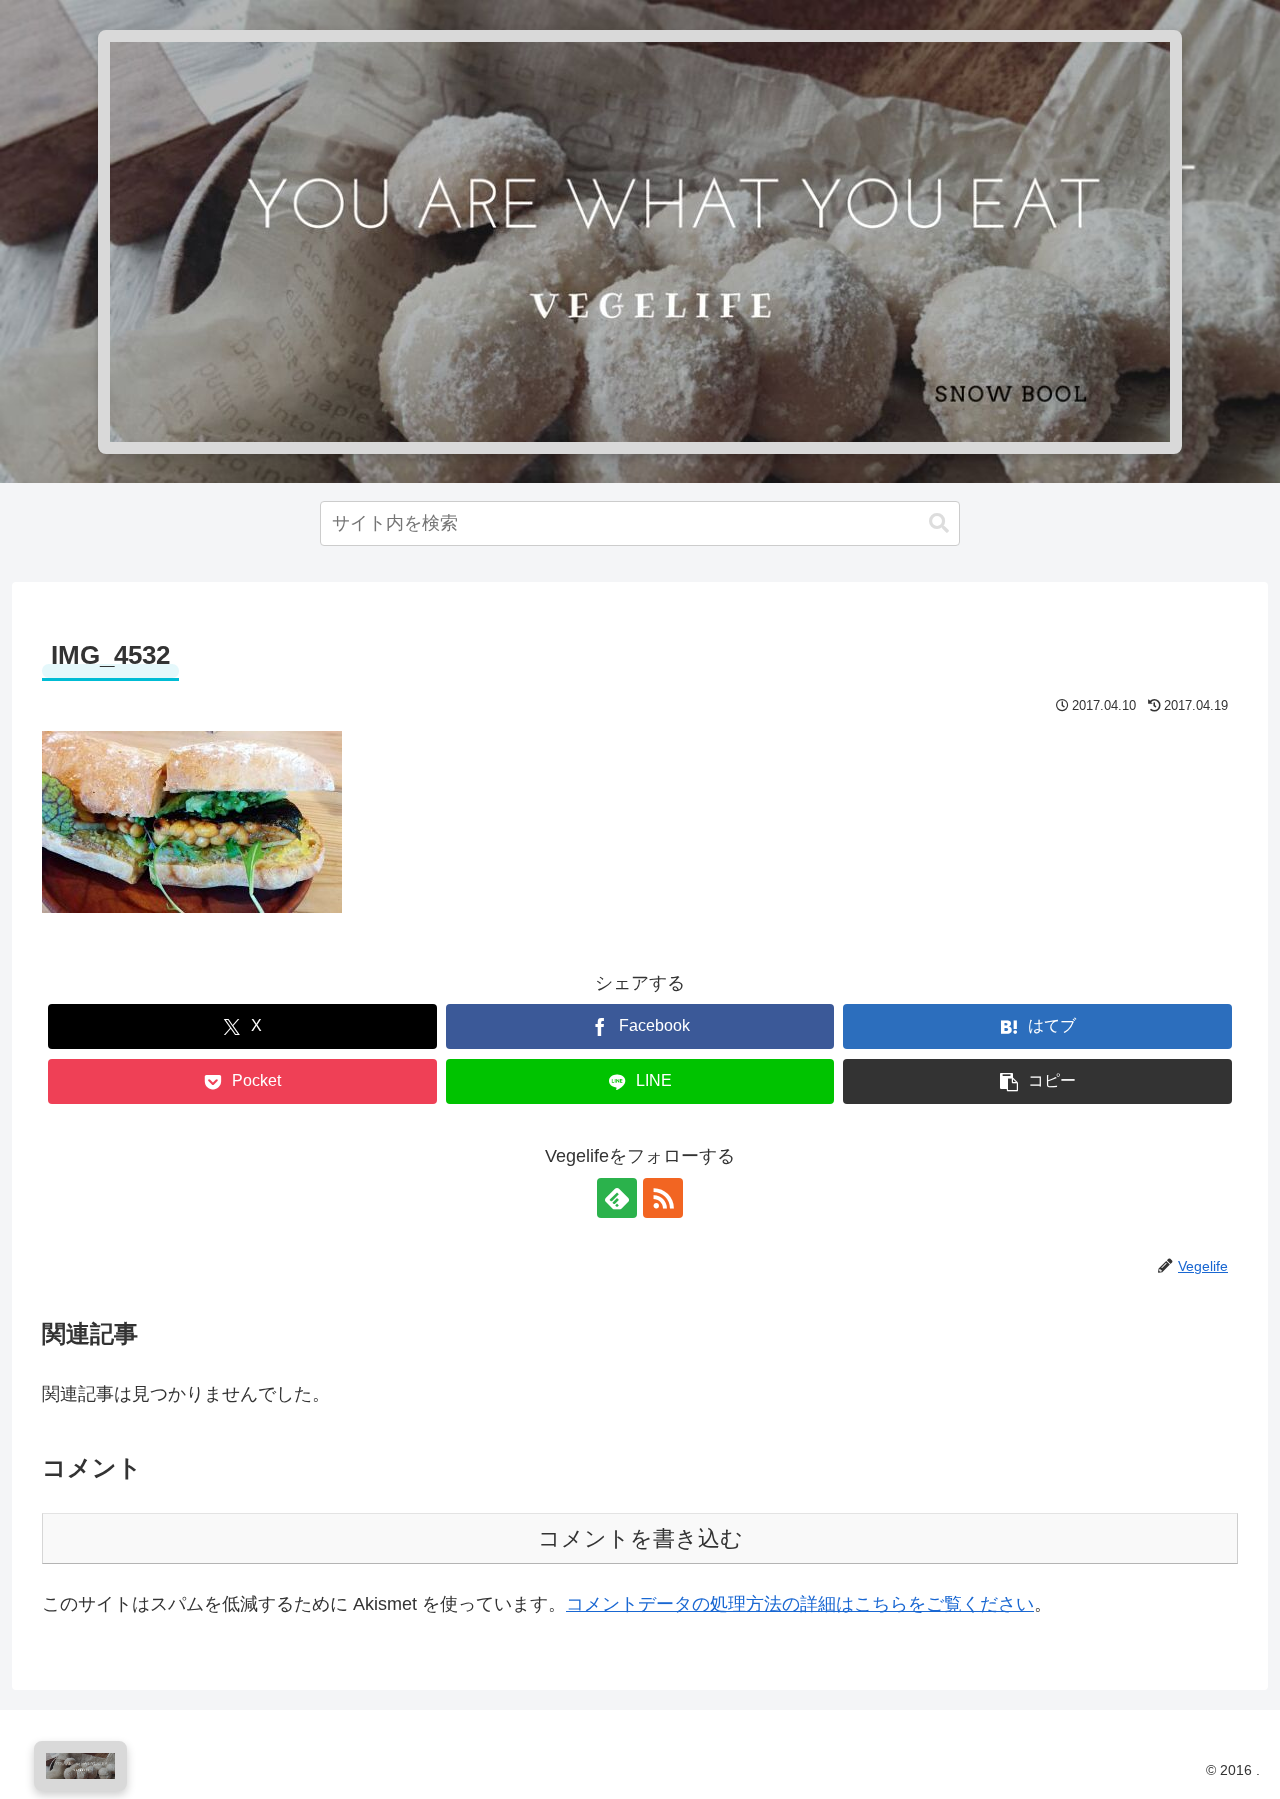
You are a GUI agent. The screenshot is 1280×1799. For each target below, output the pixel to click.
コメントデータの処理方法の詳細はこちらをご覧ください (800, 1604)
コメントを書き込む (640, 1538)
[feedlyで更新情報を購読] (617, 1198)
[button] (939, 523)
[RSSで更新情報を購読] (663, 1198)
